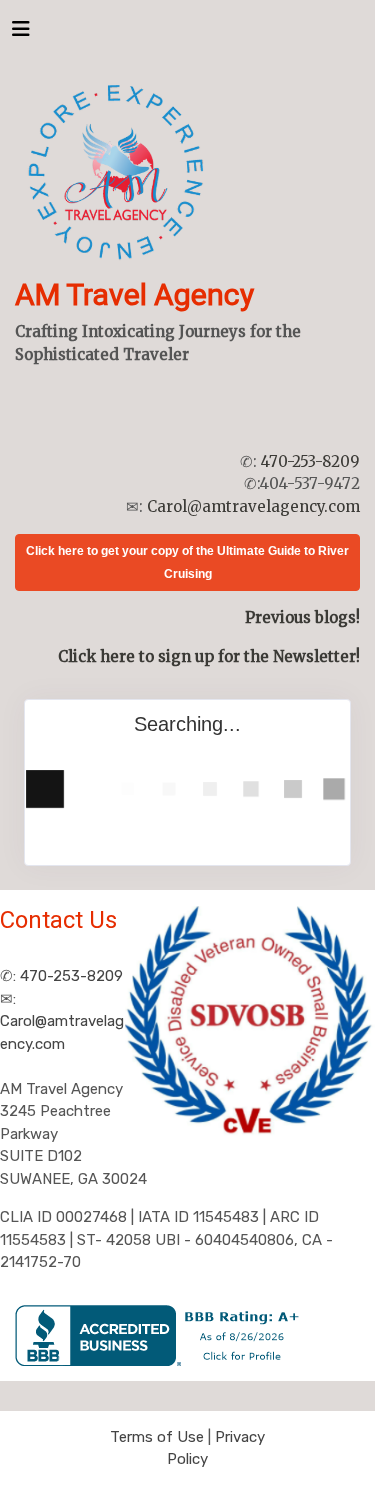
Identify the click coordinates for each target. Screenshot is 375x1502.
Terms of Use (157, 1437)
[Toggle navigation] (21, 34)
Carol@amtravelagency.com (253, 506)
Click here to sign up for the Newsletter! (209, 656)
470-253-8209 (310, 461)
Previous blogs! (302, 617)
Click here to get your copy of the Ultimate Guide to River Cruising (187, 562)
